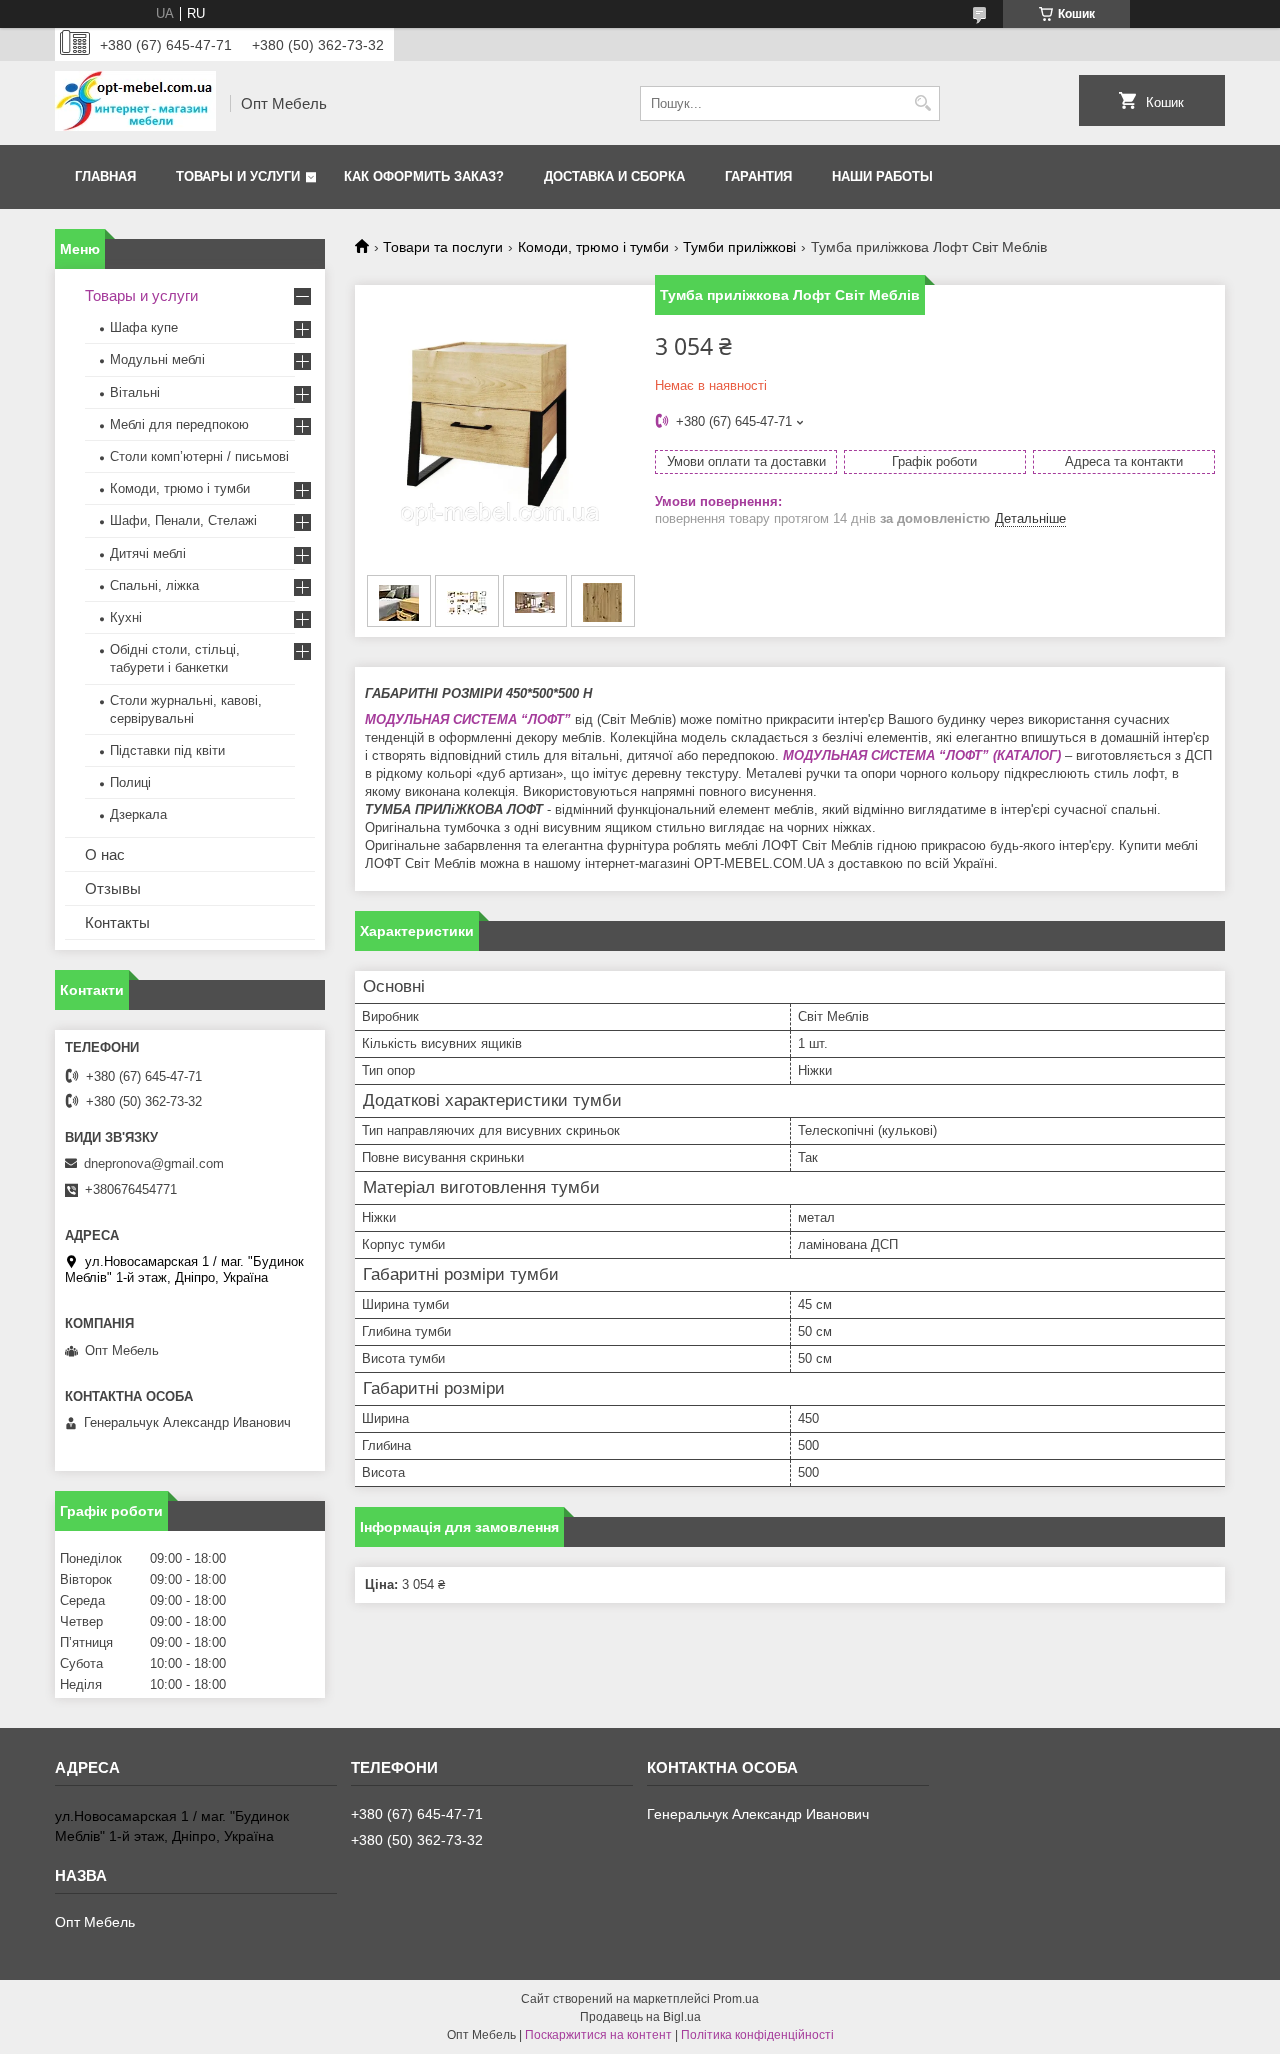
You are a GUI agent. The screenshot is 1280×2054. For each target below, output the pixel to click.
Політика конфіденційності (757, 2035)
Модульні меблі (157, 359)
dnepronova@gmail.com (154, 1163)
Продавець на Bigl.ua (640, 2017)
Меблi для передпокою (179, 424)
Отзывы (113, 888)
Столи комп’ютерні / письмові (199, 456)
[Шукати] (922, 103)
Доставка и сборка (614, 176)
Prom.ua (736, 1999)
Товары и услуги (238, 176)
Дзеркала (138, 814)
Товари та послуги (443, 247)
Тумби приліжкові (739, 247)
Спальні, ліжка (154, 585)
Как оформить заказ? (424, 176)
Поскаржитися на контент (598, 2035)
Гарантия (758, 176)
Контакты (117, 922)
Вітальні (135, 392)
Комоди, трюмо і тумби (593, 247)
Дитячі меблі (148, 553)
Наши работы (882, 176)
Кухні (126, 617)
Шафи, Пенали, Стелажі (183, 520)
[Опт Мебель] (135, 103)
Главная (105, 176)
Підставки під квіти (167, 750)
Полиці (130, 782)
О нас (105, 854)
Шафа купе (144, 327)
